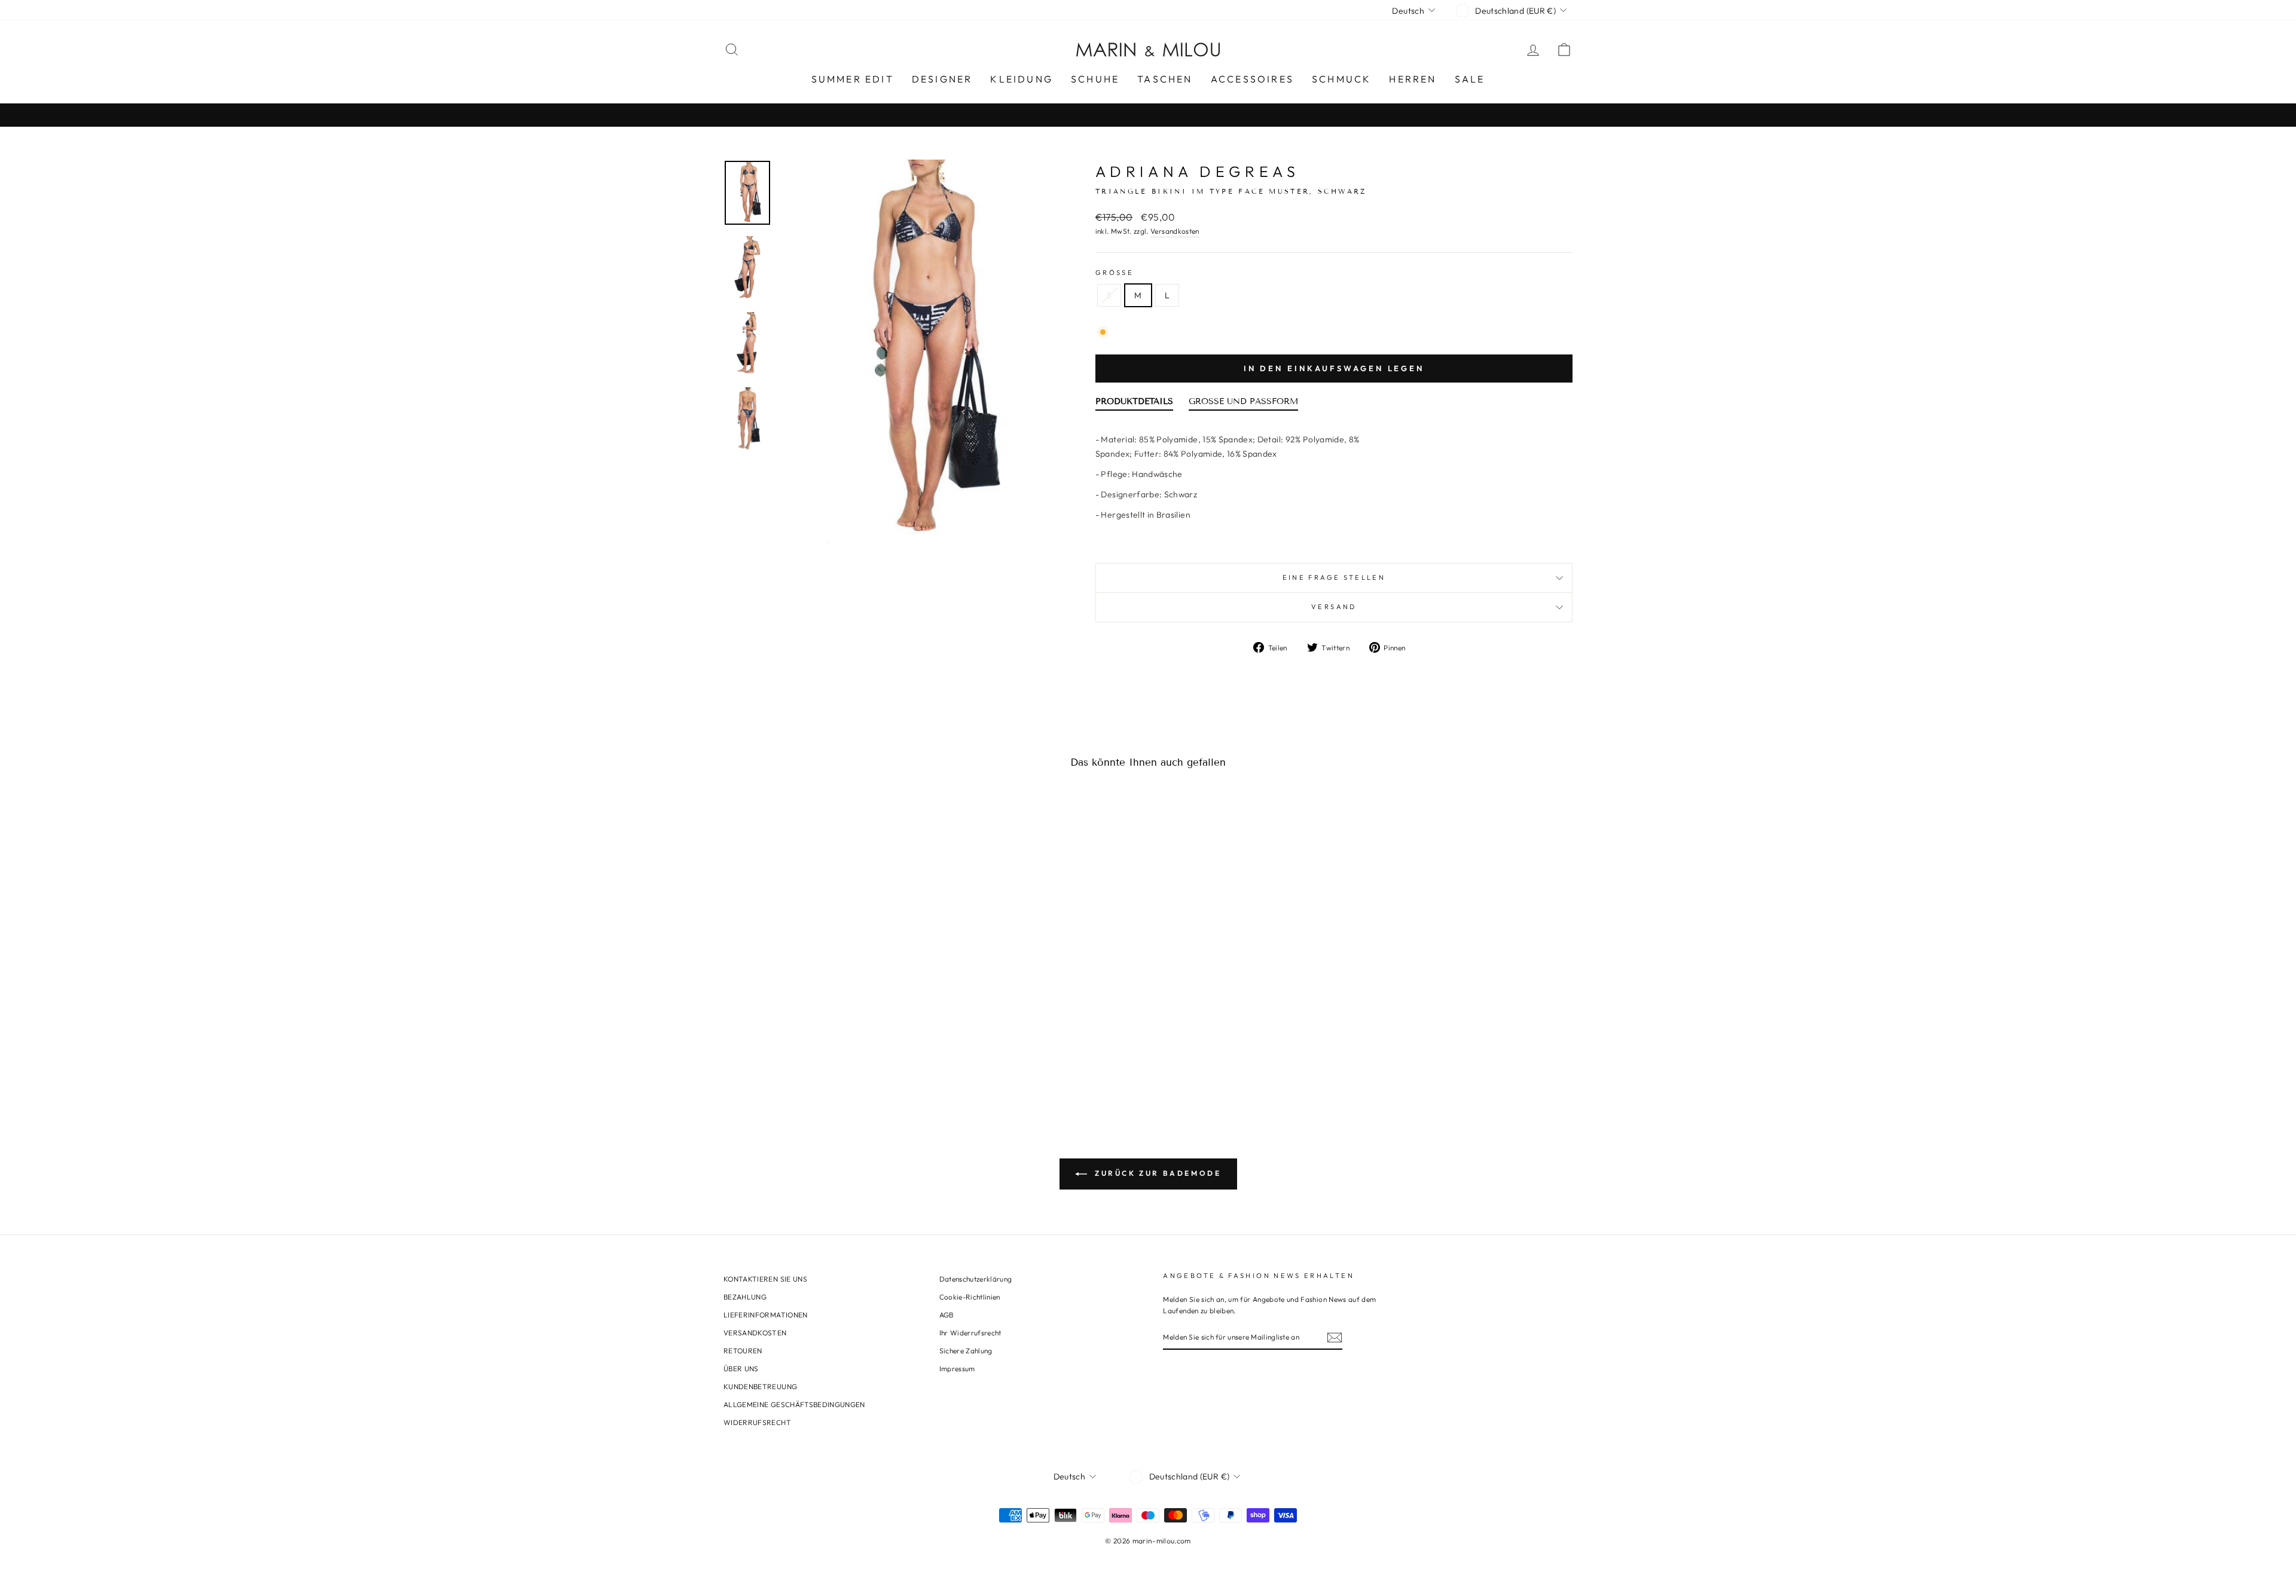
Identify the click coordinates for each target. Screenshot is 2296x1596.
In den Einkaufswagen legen (1334, 368)
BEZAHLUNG (745, 1297)
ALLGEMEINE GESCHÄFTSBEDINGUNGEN (794, 1404)
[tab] (1134, 404)
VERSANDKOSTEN (755, 1333)
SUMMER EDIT (853, 79)
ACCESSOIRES (1252, 79)
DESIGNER (942, 79)
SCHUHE (1095, 79)
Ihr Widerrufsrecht (970, 1333)
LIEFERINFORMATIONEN (766, 1315)
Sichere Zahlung (966, 1351)
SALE (1470, 79)
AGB (947, 1315)
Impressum (957, 1369)
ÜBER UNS (741, 1369)
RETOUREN (743, 1351)
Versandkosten (1175, 231)
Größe (1115, 273)
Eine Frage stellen (1334, 577)
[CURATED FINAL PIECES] (1148, 115)
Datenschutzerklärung (976, 1279)
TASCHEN (1165, 79)
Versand (1334, 607)
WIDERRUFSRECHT (757, 1422)
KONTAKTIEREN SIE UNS (765, 1279)
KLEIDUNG (1022, 79)
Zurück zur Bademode (1157, 1173)
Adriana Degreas (1197, 172)
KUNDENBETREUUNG (760, 1386)
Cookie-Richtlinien (970, 1297)
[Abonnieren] (1335, 1337)
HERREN (1413, 79)
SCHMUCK (1341, 79)
